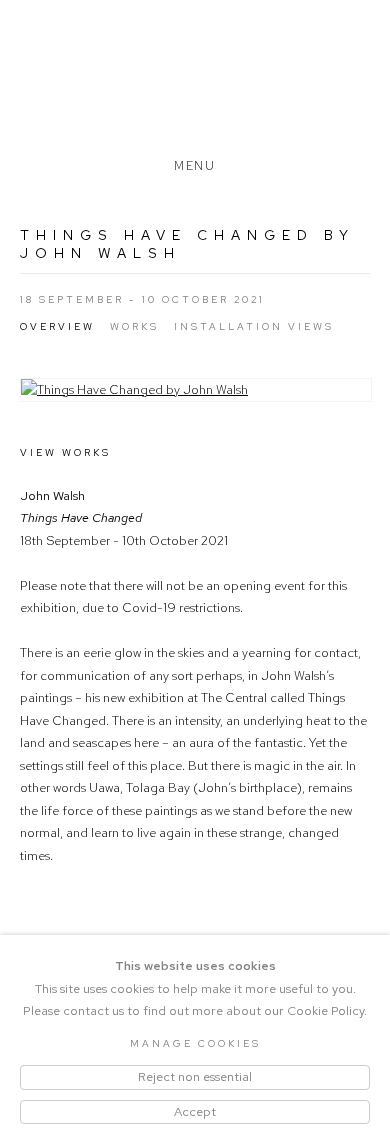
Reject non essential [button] (195, 1076)
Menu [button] (194, 162)
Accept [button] (195, 1111)
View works (65, 452)
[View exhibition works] (196, 390)
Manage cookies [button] (195, 1043)
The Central (195, 83)
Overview (57, 327)
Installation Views (254, 327)
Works (134, 327)
